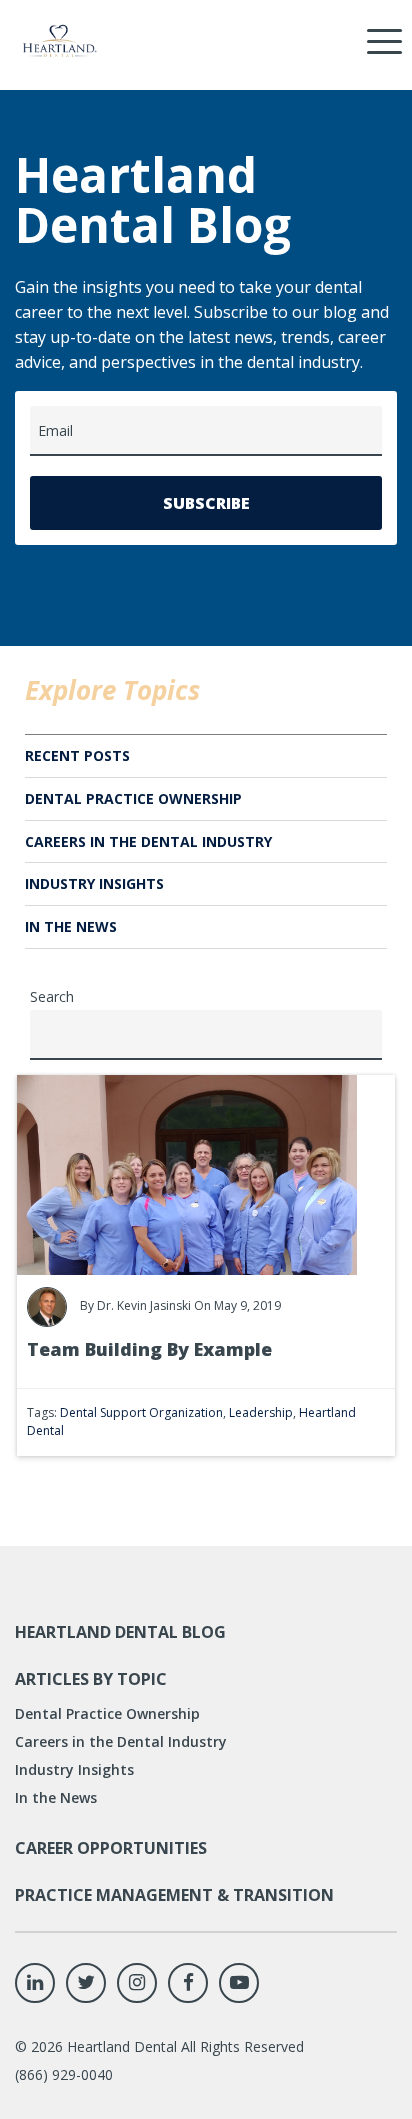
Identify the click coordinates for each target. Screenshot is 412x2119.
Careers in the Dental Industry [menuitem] (121, 1741)
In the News (71, 926)
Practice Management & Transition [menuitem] (174, 1895)
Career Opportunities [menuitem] (111, 1848)
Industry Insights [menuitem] (74, 1769)
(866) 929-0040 (64, 2074)
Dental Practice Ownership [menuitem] (107, 1713)
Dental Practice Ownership (133, 798)
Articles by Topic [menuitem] (91, 1679)
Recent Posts (77, 755)
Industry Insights (94, 883)
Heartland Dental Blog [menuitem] (120, 1632)
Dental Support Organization (141, 1412)
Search (52, 996)
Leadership (261, 1412)
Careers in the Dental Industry (148, 841)
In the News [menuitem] (56, 1797)
